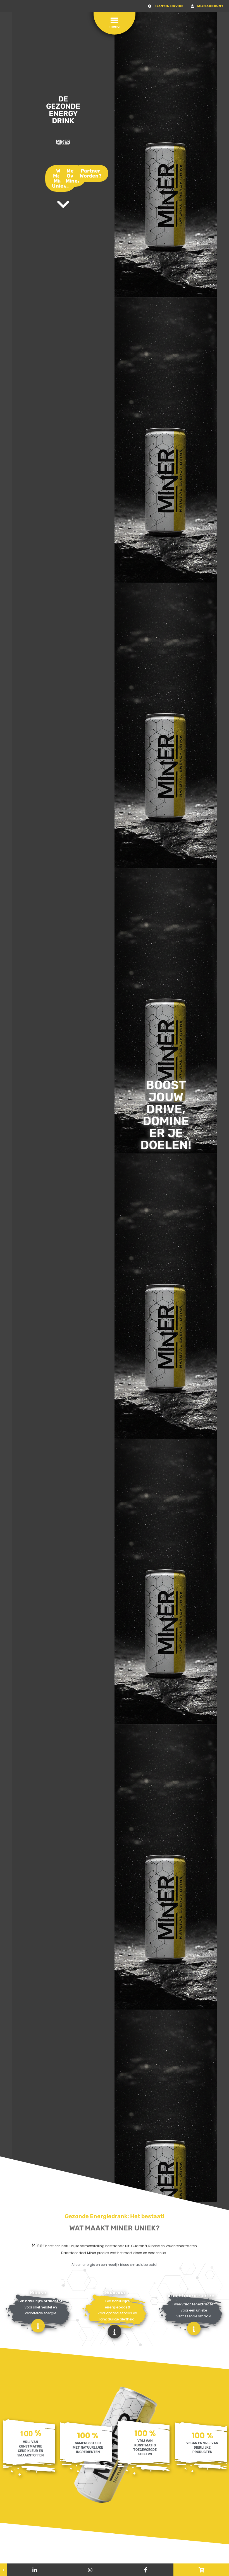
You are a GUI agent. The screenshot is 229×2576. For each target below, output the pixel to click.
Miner (38, 2245)
